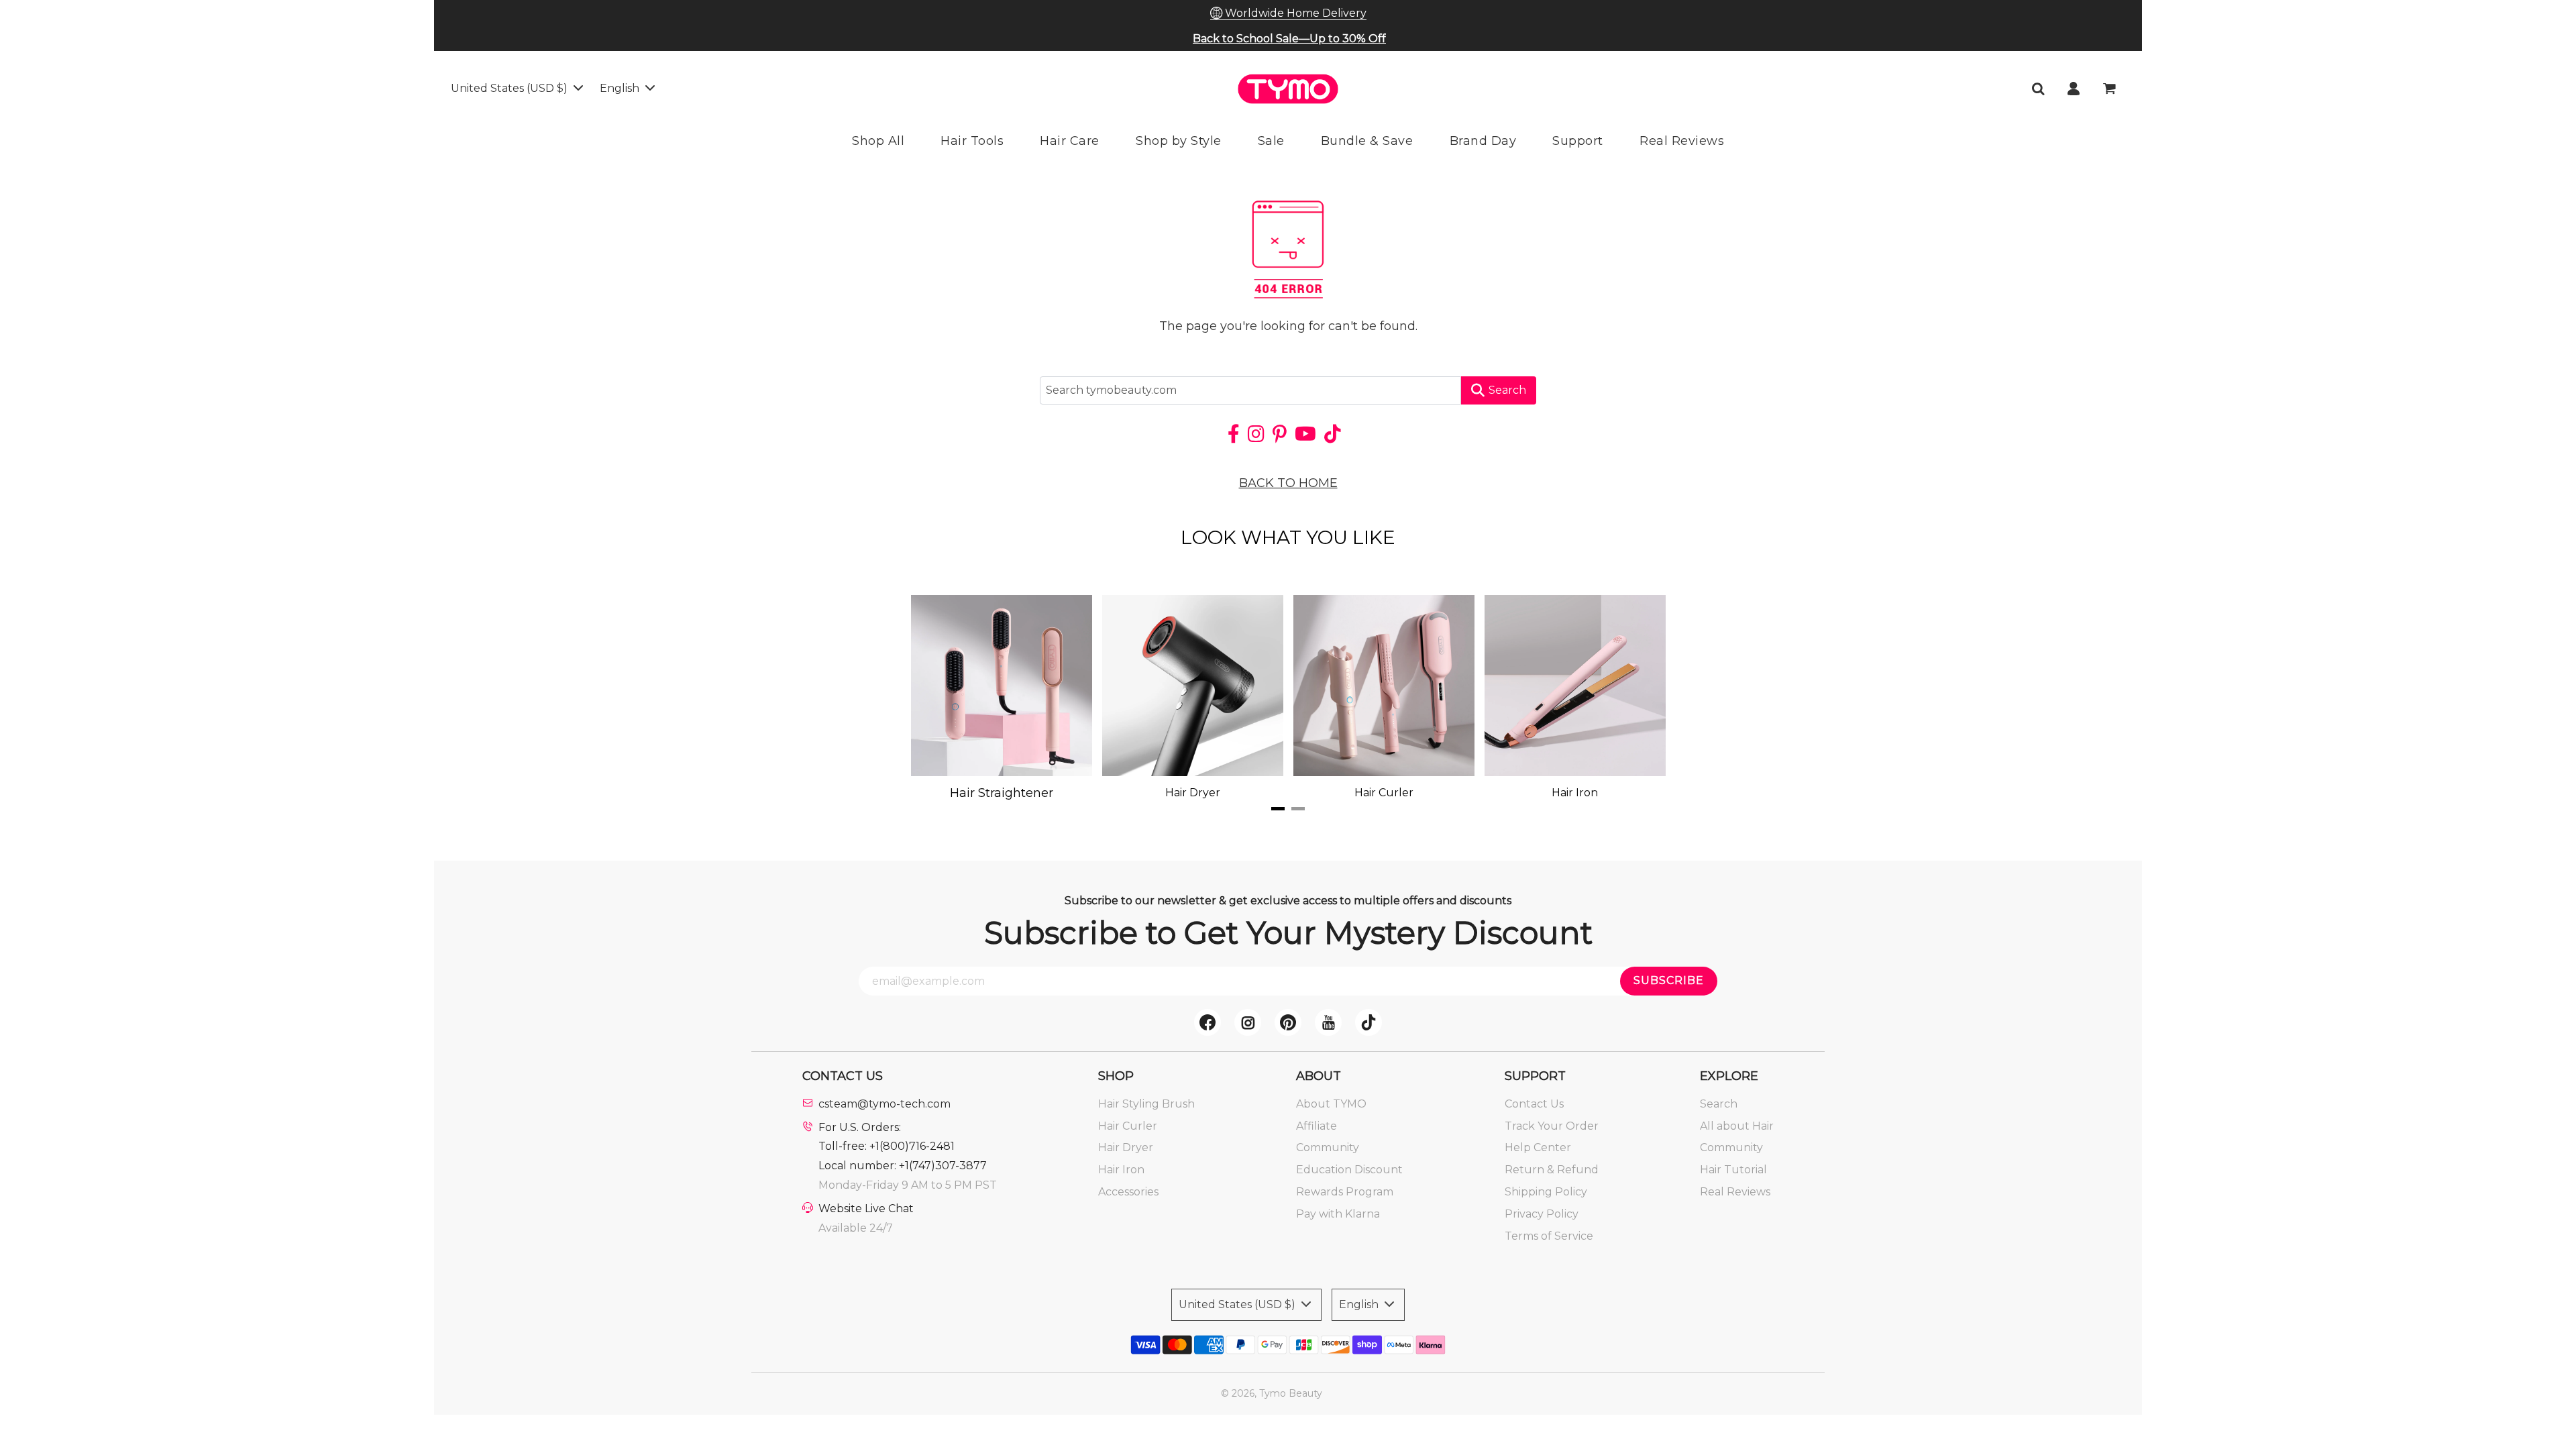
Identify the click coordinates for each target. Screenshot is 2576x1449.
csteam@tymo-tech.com (884, 1104)
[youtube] (1328, 1022)
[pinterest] (1288, 1022)
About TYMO (1331, 1104)
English (621, 88)
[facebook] (1207, 1022)
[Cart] (2111, 89)
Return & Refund (1552, 1170)
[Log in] (2074, 89)
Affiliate (1317, 1126)
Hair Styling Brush (1146, 1104)
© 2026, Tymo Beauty (1272, 1393)
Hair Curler (1128, 1126)
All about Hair (1737, 1126)
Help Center (1538, 1147)
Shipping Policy (1546, 1192)
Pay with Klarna (1338, 1214)
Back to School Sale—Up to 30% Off (1289, 39)
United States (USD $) (511, 88)
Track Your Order (1552, 1126)
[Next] (1630, 698)
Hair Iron (1121, 1170)
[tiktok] (1368, 1022)
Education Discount (1349, 1170)
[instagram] (1248, 1022)
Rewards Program (1345, 1192)
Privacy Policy (1542, 1214)
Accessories (1128, 1192)
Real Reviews (1735, 1192)
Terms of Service (1549, 1236)
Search (1507, 390)
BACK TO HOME (1288, 483)
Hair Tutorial (1733, 1170)
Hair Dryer (1126, 1147)
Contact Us (1534, 1104)
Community (1328, 1147)
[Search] (2038, 89)
